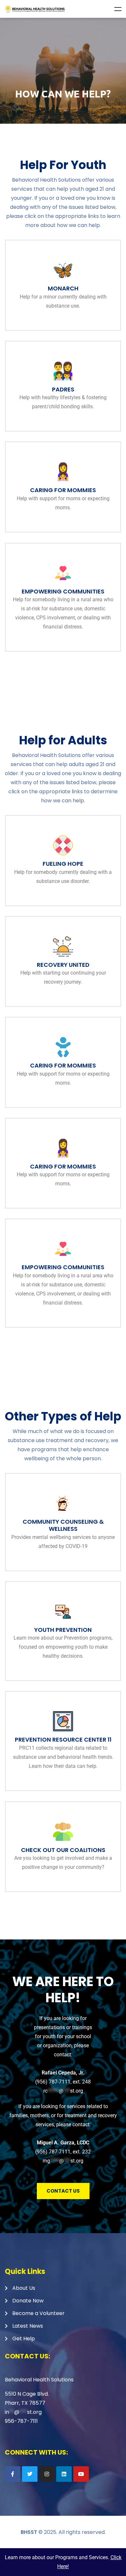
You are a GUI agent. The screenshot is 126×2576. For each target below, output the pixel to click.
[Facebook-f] (13, 2474)
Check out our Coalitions (63, 1850)
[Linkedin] (64, 2474)
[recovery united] (63, 946)
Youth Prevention (63, 1630)
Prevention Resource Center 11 (63, 1740)
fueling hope (63, 864)
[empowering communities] (63, 573)
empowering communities (63, 591)
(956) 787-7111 (53, 2082)
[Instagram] (47, 2474)
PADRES (63, 389)
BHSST (29, 2532)
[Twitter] (30, 2474)
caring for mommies (63, 490)
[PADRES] (63, 371)
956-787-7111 (21, 2421)
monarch (63, 288)
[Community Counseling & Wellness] (63, 1503)
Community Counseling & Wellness (63, 1525)
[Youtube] (81, 2474)
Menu (118, 9)
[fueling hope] (63, 845)
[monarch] (63, 270)
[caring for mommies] (63, 472)
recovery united (63, 965)
